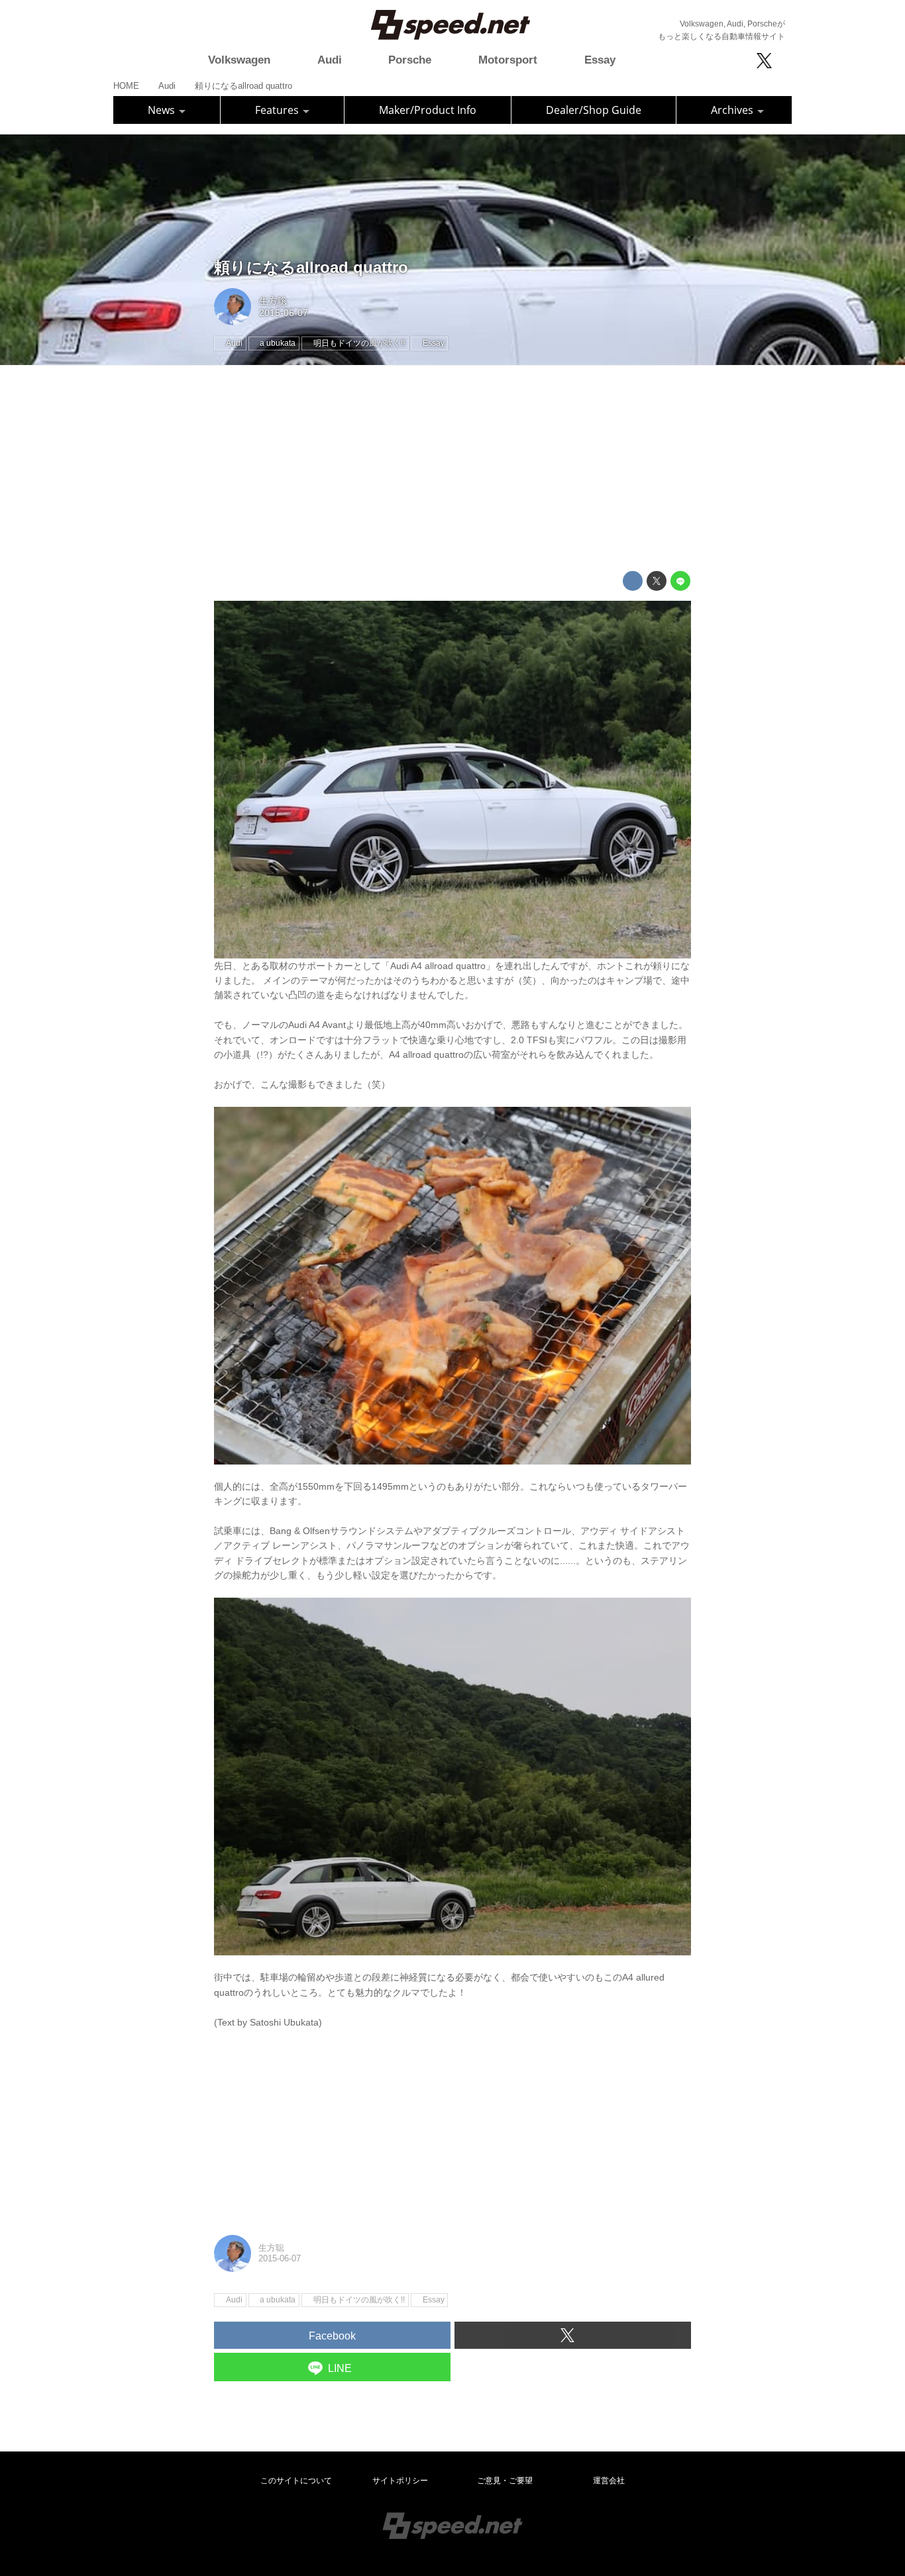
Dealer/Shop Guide (594, 110)
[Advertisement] (452, 468)
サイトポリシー (400, 2481)
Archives (733, 110)
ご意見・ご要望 (505, 2481)
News (163, 110)
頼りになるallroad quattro (311, 267)
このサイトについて (296, 2481)
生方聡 (273, 301)
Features (278, 110)
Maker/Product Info (428, 110)
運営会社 (609, 2481)
